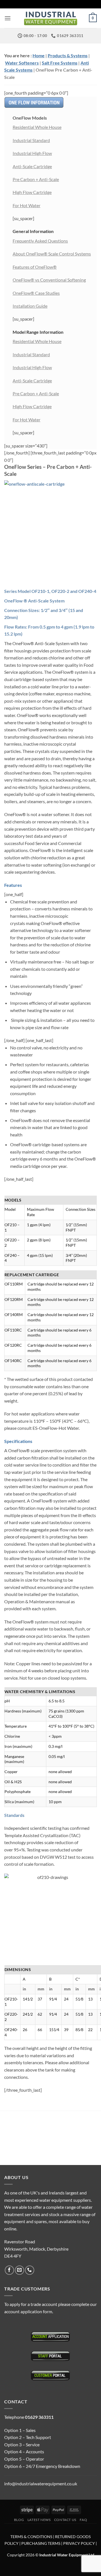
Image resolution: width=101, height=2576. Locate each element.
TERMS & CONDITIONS (31, 2537)
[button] (8, 18)
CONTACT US (65, 2520)
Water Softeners (22, 63)
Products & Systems (68, 55)
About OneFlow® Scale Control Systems (52, 254)
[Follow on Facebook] (9, 2270)
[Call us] (30, 2270)
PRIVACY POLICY (79, 2543)
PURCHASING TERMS (41, 2543)
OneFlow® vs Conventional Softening (49, 280)
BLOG (19, 2520)
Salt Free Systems (60, 63)
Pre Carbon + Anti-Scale (36, 179)
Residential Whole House (37, 127)
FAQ (83, 2520)
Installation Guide (30, 306)
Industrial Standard (31, 140)
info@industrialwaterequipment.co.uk (41, 2483)
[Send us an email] (19, 2270)
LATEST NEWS (39, 2520)
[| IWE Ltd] (50, 18)
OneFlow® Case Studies (36, 293)
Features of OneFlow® (35, 267)
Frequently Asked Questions (40, 241)
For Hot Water (27, 205)
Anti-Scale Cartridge (32, 166)
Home (39, 55)
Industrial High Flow (32, 153)
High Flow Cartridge (32, 192)
